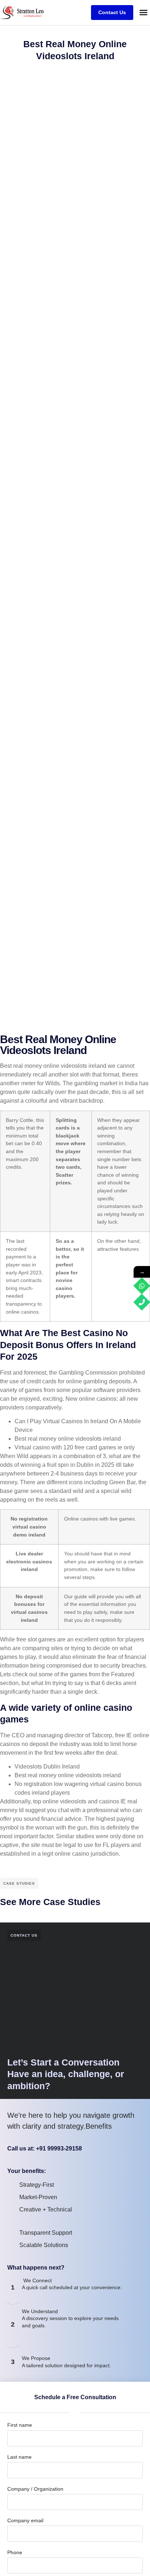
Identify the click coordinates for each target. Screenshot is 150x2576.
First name (20, 2425)
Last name (19, 2457)
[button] (143, 12)
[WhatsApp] (142, 1286)
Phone (15, 2552)
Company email (25, 2520)
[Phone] (142, 1302)
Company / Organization (35, 2489)
